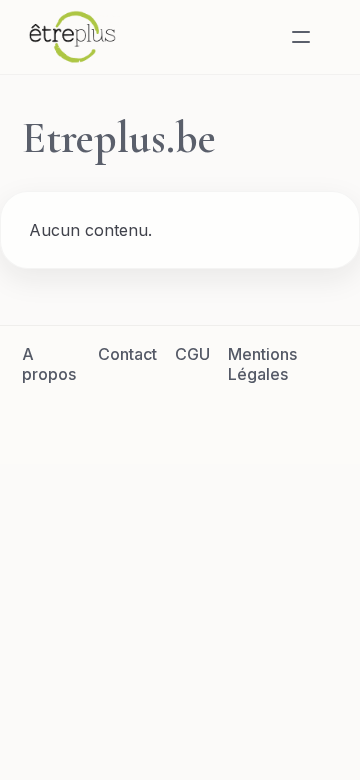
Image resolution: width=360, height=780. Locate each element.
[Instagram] (204, 419)
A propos (49, 364)
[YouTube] (252, 419)
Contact (127, 354)
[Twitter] (156, 419)
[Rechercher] (253, 37)
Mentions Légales (262, 364)
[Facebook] (108, 419)
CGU (192, 354)
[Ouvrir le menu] (301, 37)
